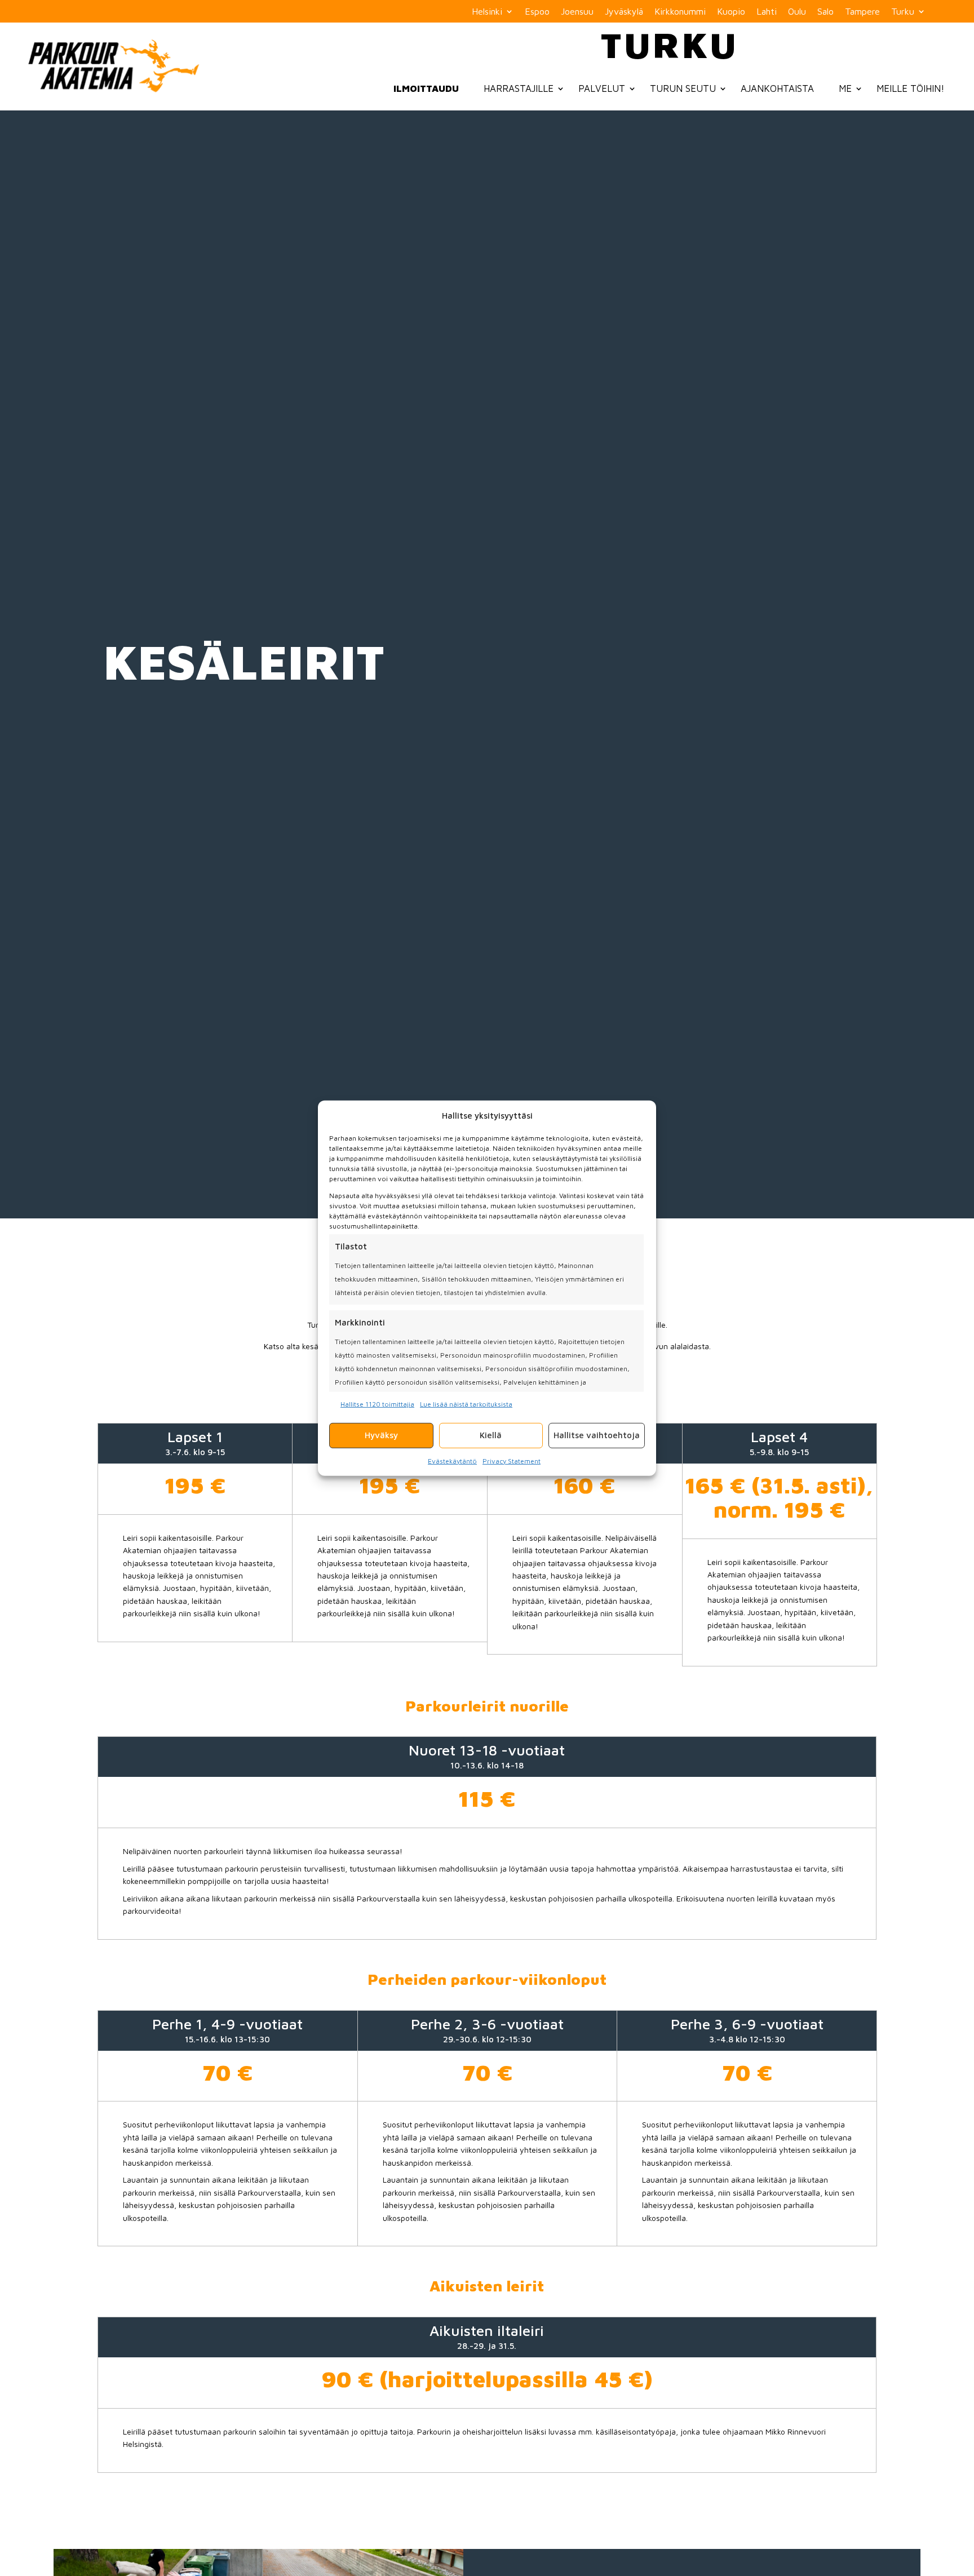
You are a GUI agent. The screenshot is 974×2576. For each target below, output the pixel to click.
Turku (903, 12)
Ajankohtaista (777, 88)
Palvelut (602, 88)
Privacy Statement (512, 1460)
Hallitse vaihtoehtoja (597, 1435)
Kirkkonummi (680, 12)
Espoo (537, 12)
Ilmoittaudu (426, 88)
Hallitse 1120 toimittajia (377, 1404)
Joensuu (577, 12)
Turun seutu (683, 88)
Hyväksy (381, 1435)
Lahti (767, 12)
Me (845, 88)
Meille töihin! (911, 88)
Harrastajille (519, 88)
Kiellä (491, 1435)
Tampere (862, 12)
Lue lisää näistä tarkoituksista (466, 1404)
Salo (825, 12)
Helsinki (487, 12)
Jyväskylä (624, 12)
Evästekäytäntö (452, 1460)
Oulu (797, 12)
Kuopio (731, 12)
